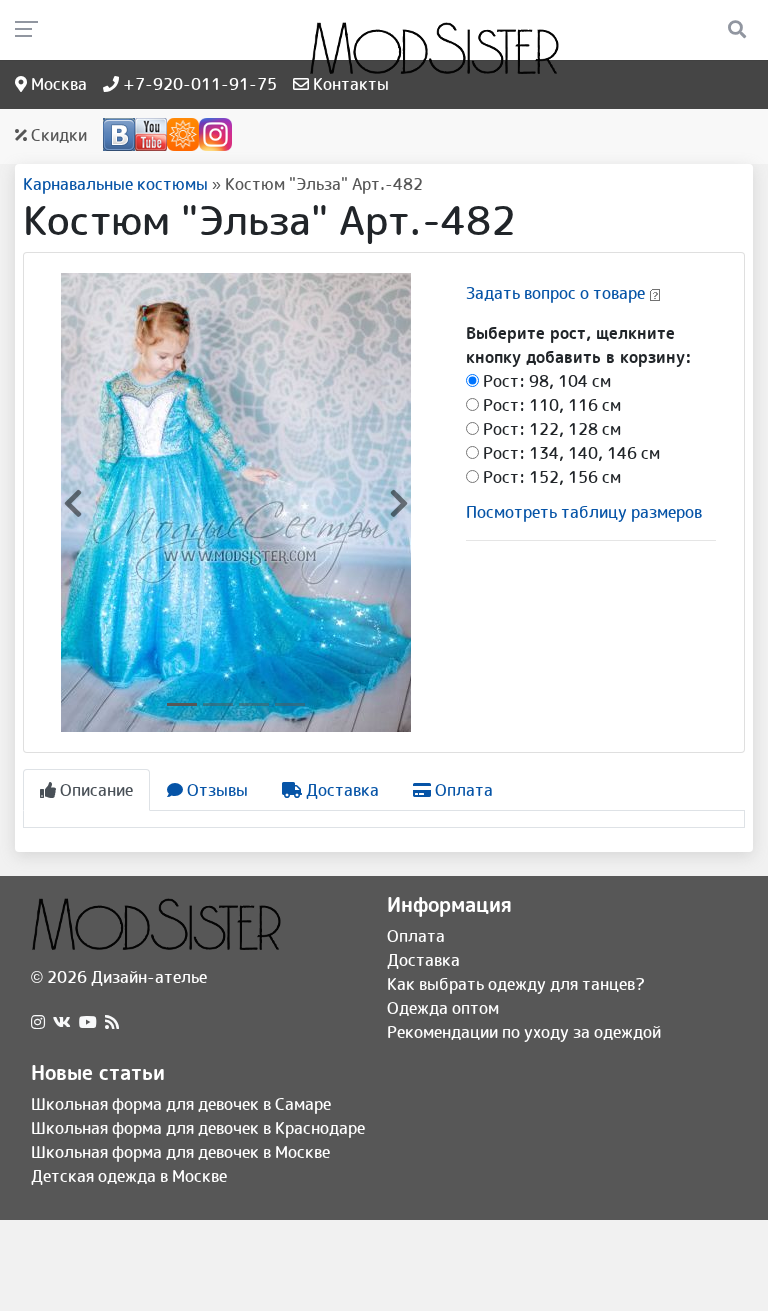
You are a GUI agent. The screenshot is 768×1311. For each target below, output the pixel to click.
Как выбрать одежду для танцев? (516, 984)
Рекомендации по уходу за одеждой (524, 1032)
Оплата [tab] (462, 790)
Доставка (423, 960)
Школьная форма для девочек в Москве (180, 1152)
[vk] (62, 1022)
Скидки (57, 135)
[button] (73, 502)
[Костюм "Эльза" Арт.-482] (236, 501)
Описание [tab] (94, 790)
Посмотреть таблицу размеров (584, 512)
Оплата (416, 936)
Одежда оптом (443, 1008)
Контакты (349, 84)
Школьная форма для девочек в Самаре (181, 1104)
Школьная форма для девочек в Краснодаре (198, 1128)
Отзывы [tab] (215, 790)
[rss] (112, 1022)
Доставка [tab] (340, 790)
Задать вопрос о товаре (555, 293)
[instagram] (38, 1022)
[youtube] (88, 1022)
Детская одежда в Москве (129, 1176)
